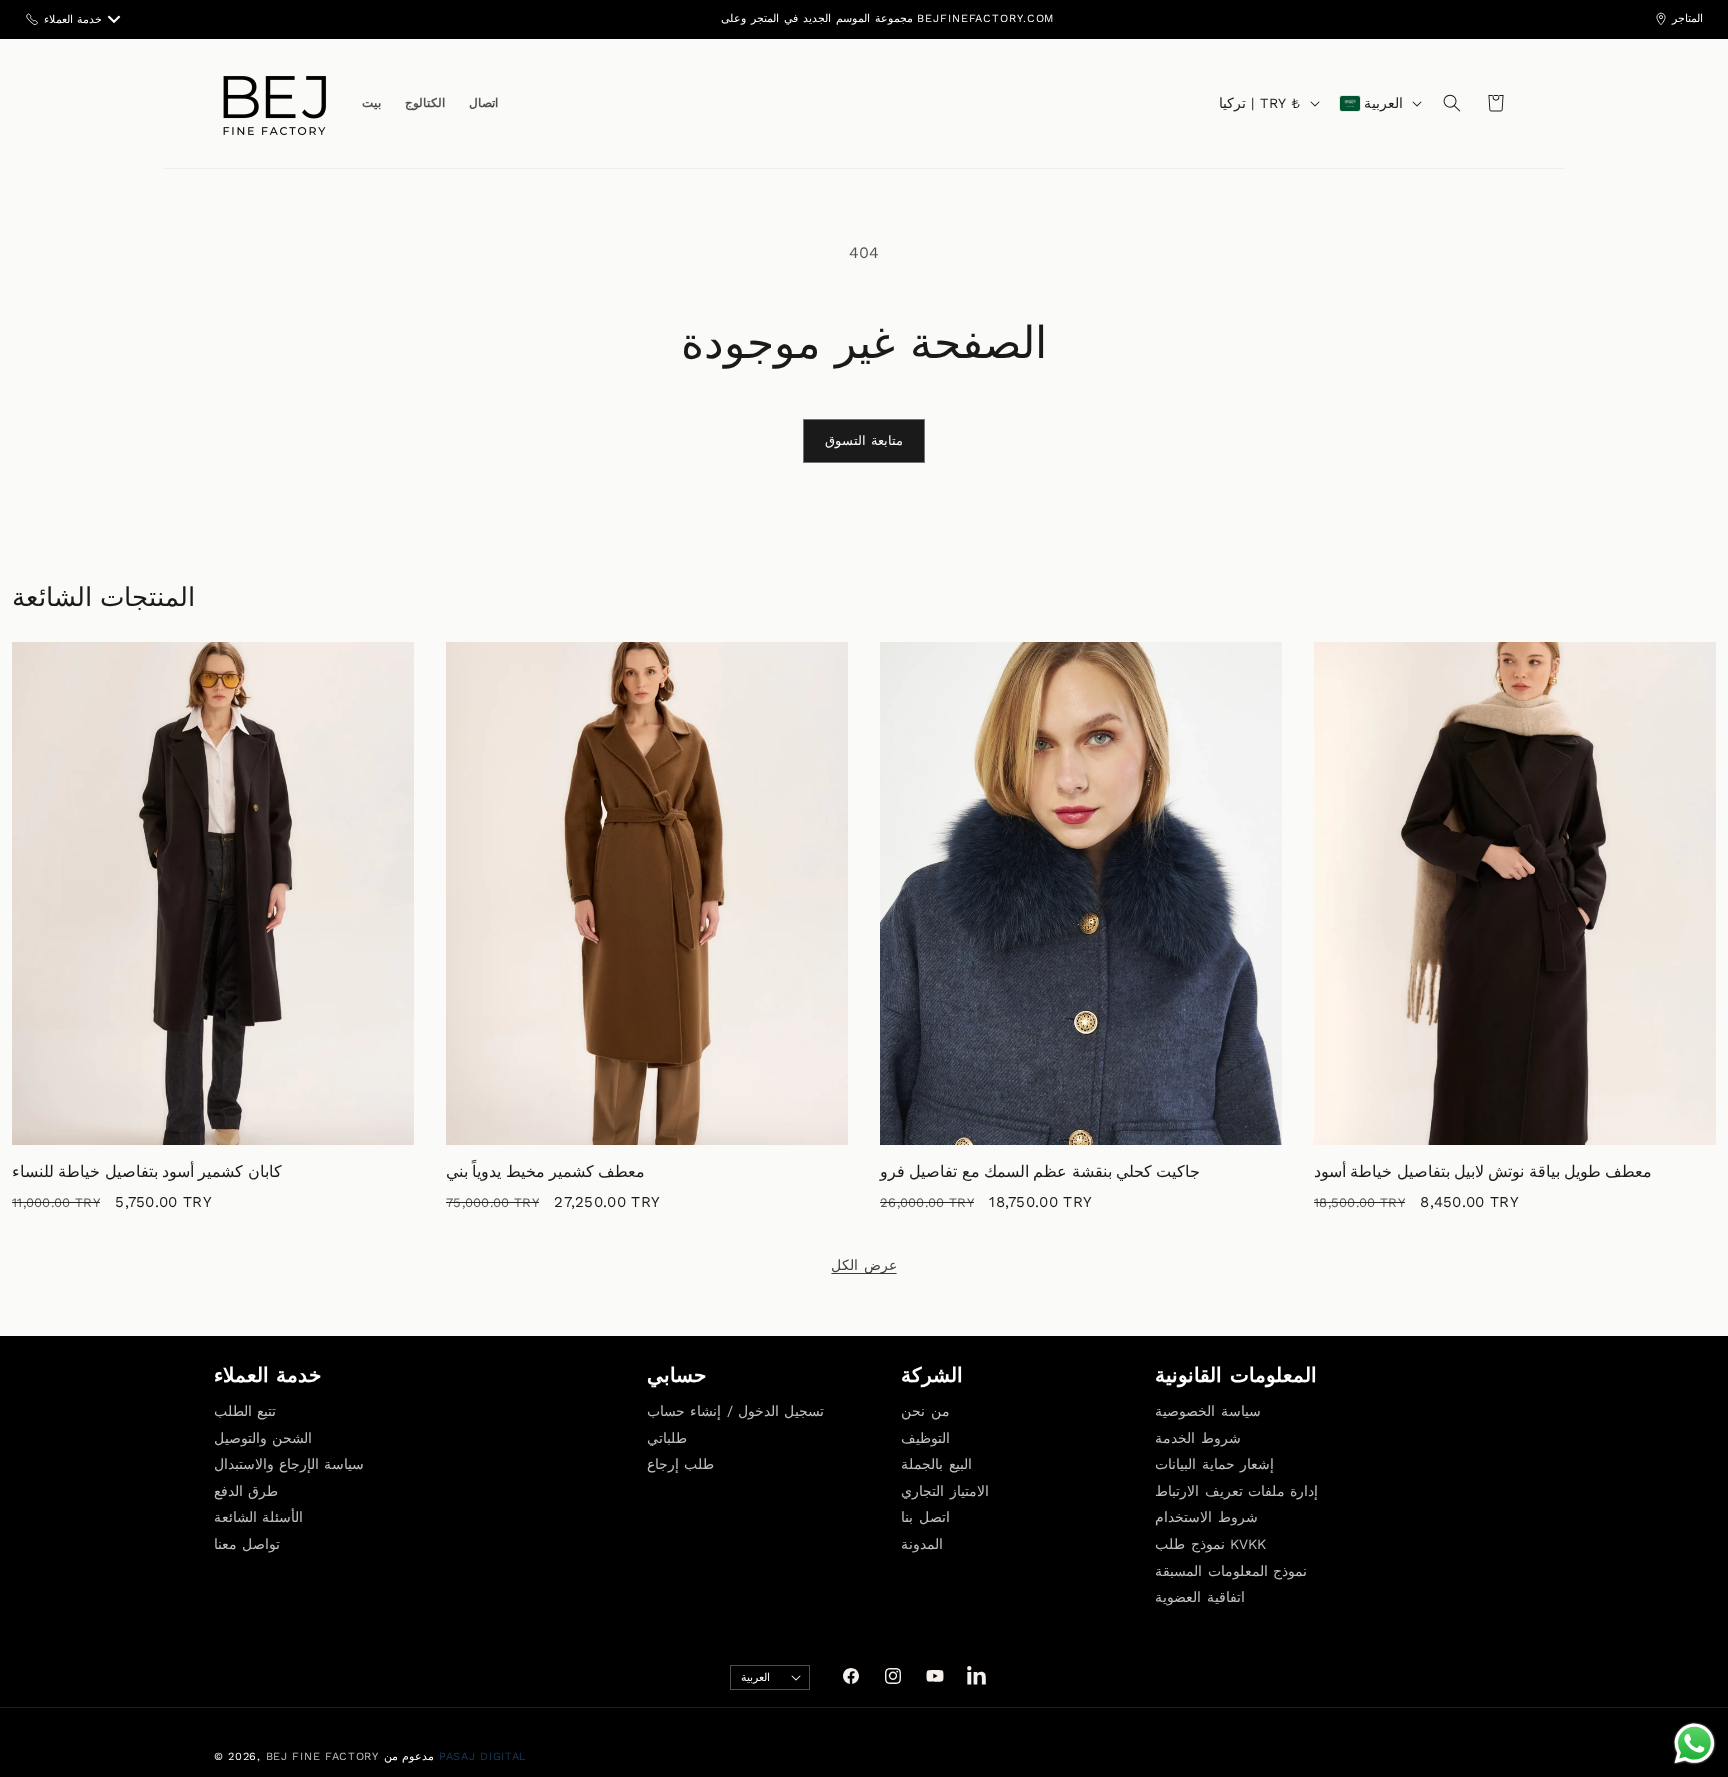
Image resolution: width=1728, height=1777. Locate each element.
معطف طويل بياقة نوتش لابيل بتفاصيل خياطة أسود (1483, 1172)
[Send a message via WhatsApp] (1694, 1743)
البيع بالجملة (936, 1464)
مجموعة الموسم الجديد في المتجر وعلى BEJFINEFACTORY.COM (887, 18)
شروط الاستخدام (1206, 1517)
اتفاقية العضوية (1199, 1597)
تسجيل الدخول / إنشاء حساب (735, 1411)
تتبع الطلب (245, 1411)
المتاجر (1687, 18)
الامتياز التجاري (944, 1490)
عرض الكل (863, 1265)
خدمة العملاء (73, 19)
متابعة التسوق (864, 440)
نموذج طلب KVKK (1210, 1544)
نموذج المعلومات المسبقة (1230, 1570)
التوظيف (925, 1437)
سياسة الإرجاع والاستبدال (289, 1464)
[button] (1452, 103)
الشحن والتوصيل (263, 1437)
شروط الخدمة (1197, 1437)
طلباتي (667, 1437)
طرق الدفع (246, 1490)
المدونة (922, 1544)
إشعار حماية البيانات (1214, 1464)
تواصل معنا (247, 1544)
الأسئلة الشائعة (258, 1517)
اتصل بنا (925, 1517)
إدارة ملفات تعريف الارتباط (1236, 1490)
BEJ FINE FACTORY (322, 1756)
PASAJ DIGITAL (483, 1756)
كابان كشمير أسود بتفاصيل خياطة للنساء (147, 1172)
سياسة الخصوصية (1207, 1411)
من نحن (925, 1411)
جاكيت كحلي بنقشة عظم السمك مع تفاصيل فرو (1040, 1172)
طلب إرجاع (680, 1464)
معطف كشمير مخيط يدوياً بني (545, 1172)
